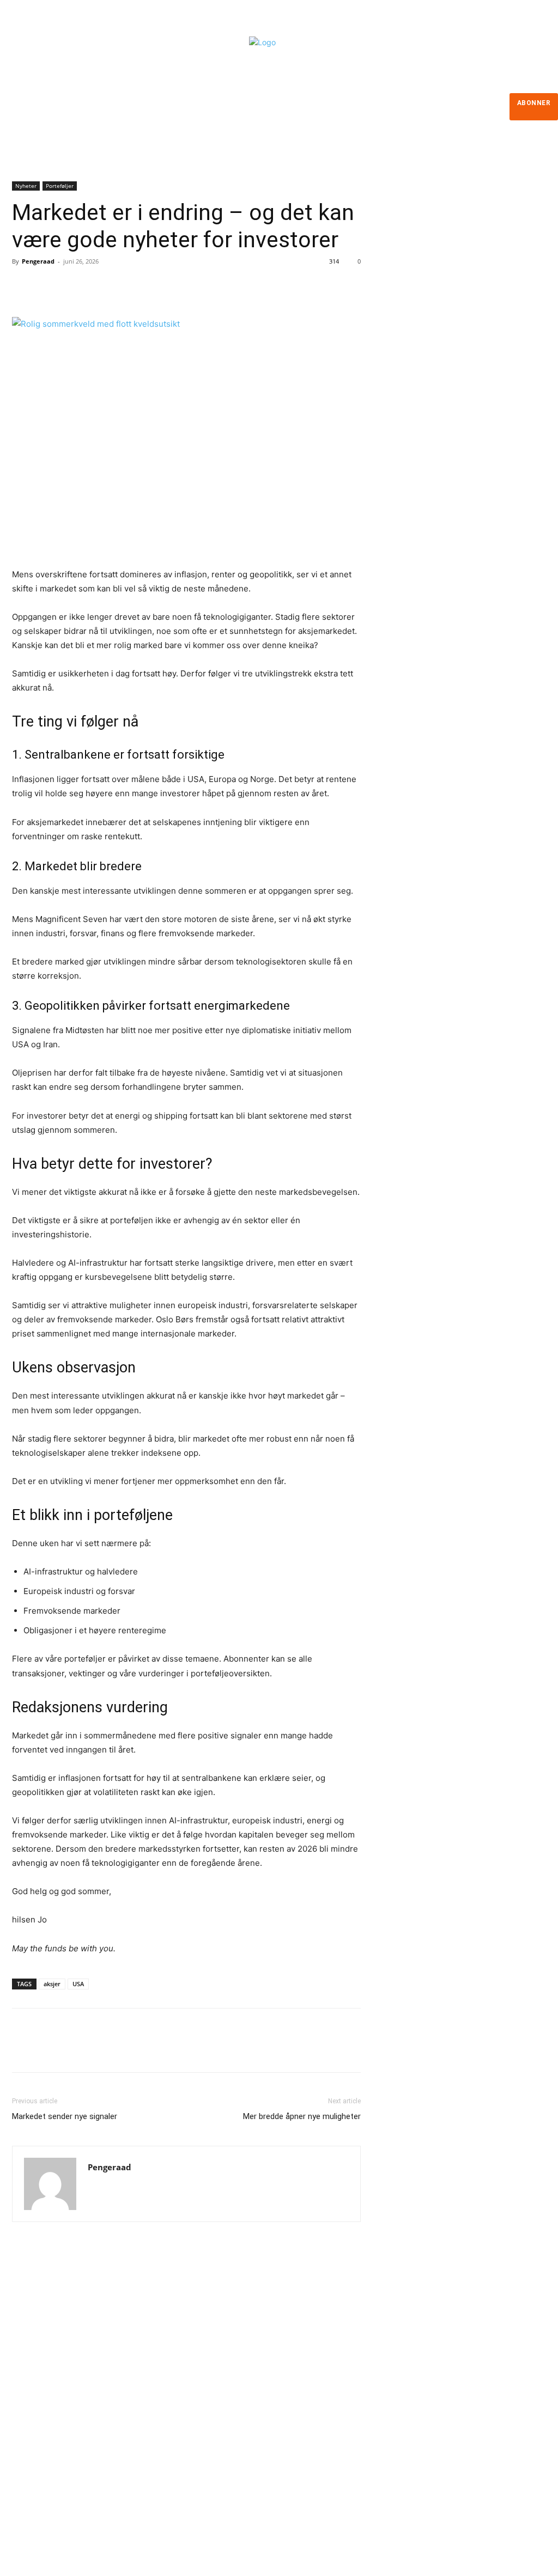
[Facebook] (23, 286)
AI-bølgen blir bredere (295, 2380)
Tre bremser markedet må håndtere (323, 2350)
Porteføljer (60, 186)
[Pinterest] (73, 286)
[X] (48, 286)
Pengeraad (38, 261)
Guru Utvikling (354, 2550)
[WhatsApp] (98, 286)
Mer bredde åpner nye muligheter (302, 2116)
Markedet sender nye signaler (65, 2116)
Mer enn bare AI (284, 2410)
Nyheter (26, 186)
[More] (124, 286)
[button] (429, 172)
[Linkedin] (33, 2441)
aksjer (52, 1984)
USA (78, 1984)
